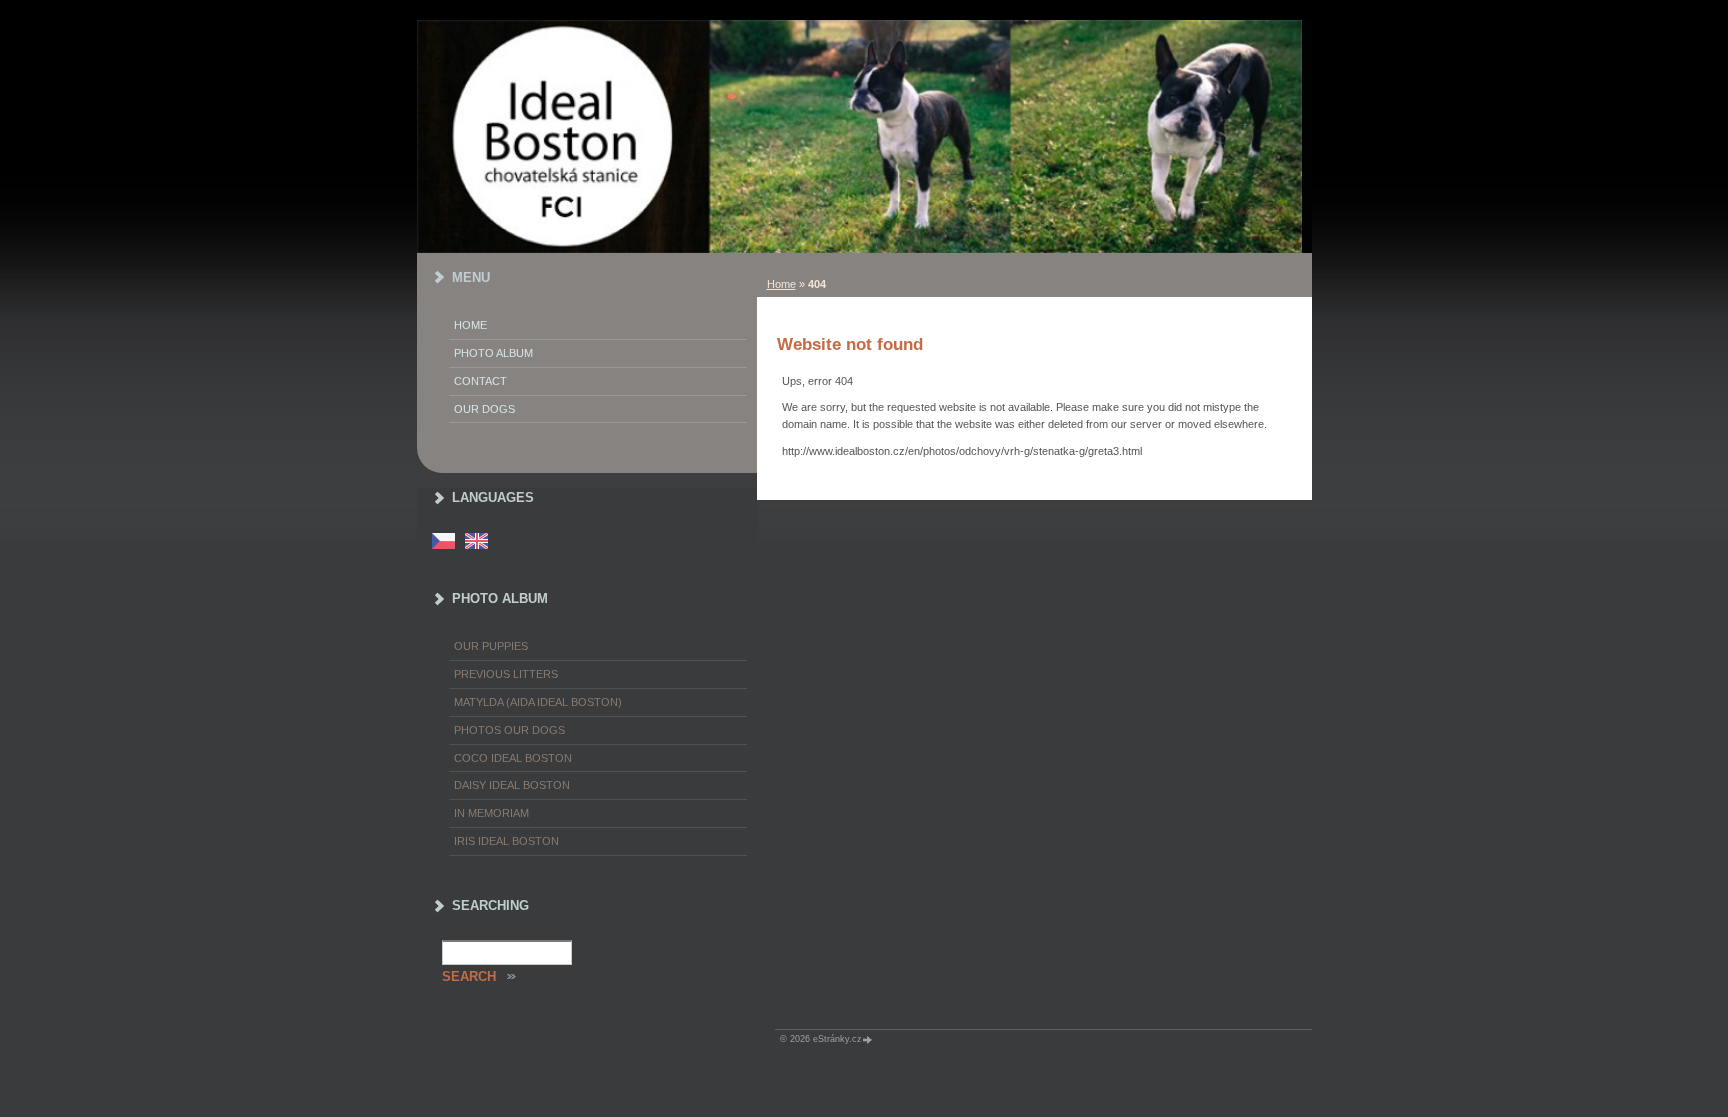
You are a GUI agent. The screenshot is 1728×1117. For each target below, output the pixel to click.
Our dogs (484, 409)
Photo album (493, 353)
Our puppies (491, 646)
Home (781, 284)
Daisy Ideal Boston (512, 785)
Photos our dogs (509, 730)
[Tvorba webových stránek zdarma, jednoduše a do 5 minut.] (869, 1039)
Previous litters (506, 674)
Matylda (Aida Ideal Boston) (538, 702)
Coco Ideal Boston (513, 758)
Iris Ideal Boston (506, 841)
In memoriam (491, 813)
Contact (480, 381)
